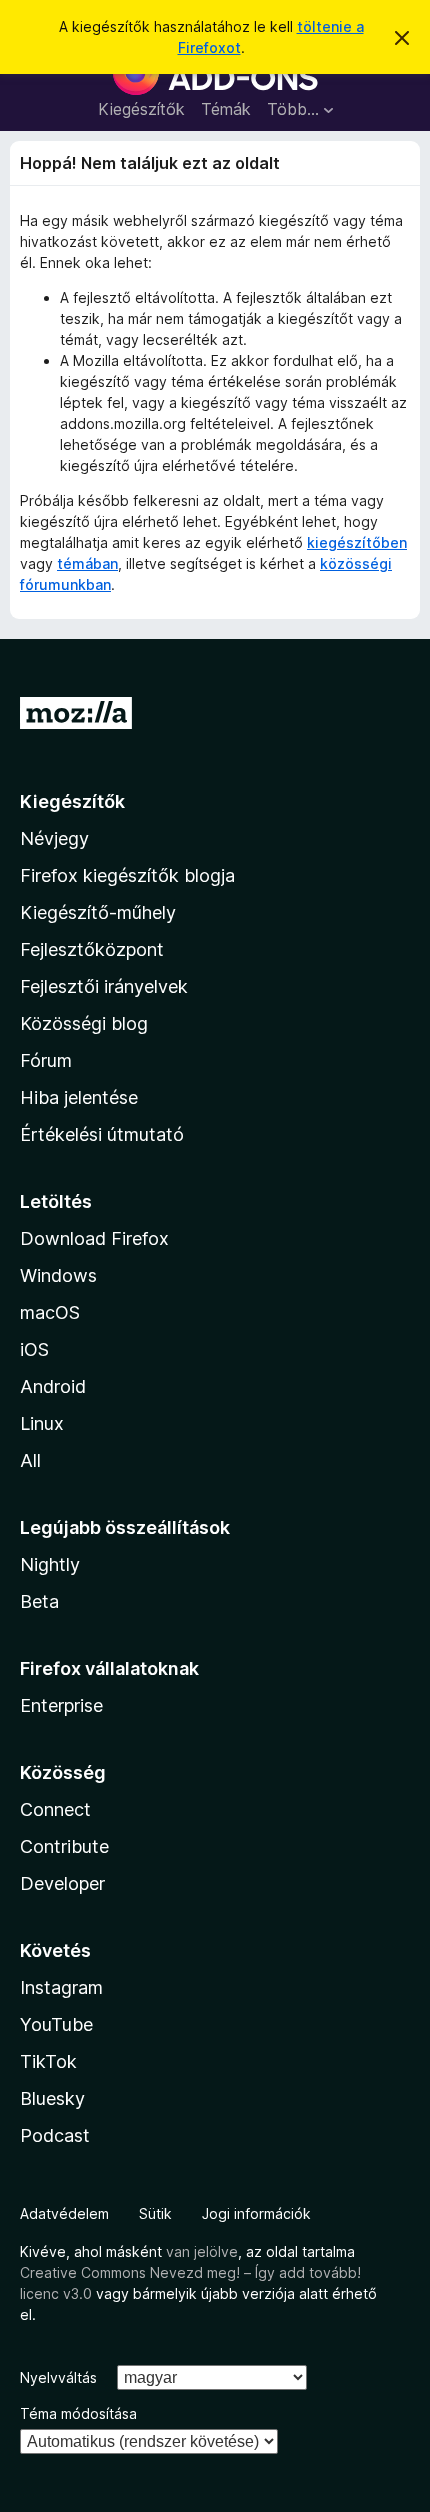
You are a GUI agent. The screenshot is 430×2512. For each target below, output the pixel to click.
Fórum (46, 1060)
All (30, 1460)
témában (87, 563)
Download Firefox (94, 1238)
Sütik (155, 2213)
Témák (226, 109)
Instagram (61, 1987)
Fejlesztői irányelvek (104, 986)
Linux (42, 1423)
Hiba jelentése (79, 1097)
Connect (55, 1809)
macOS (50, 1312)
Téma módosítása (78, 2413)
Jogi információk (256, 2213)
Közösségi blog (84, 1023)
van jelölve (202, 2251)
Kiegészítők (141, 109)
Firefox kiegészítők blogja (127, 875)
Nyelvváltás (58, 2377)
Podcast (55, 2135)
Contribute (64, 1846)
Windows (58, 1275)
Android (53, 1386)
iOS (34, 1349)
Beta (39, 1601)
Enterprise (61, 1705)
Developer (62, 1883)
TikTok (48, 2061)
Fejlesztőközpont (92, 949)
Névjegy (54, 838)
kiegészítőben (357, 542)
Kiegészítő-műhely (98, 912)
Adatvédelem (64, 2213)
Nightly (50, 1564)
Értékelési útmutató (102, 1134)
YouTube (56, 2024)
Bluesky (52, 2098)
